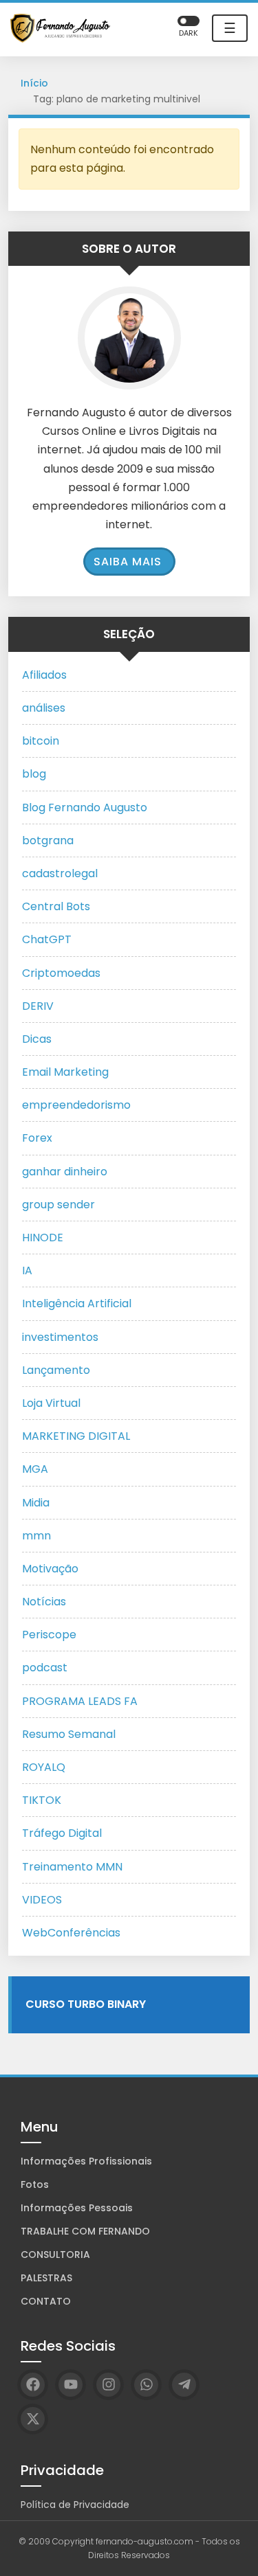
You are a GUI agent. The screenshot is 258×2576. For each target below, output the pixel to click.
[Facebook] (33, 2385)
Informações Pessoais (77, 2208)
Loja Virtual (51, 1403)
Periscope (49, 1635)
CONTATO (46, 2301)
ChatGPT (47, 939)
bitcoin (41, 741)
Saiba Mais (128, 562)
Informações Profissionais (86, 2161)
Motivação (50, 1569)
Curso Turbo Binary (86, 2004)
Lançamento (56, 1370)
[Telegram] (184, 2385)
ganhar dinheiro (65, 1172)
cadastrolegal (60, 873)
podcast (45, 1668)
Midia (36, 1503)
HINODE (43, 1238)
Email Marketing (65, 1072)
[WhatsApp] (146, 2385)
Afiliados (44, 675)
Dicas (37, 1039)
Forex (37, 1138)
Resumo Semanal (69, 1734)
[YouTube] (71, 2385)
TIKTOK (42, 1800)
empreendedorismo (76, 1105)
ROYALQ (44, 1767)
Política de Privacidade (75, 2505)
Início (34, 83)
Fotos (35, 2184)
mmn (36, 1536)
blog (34, 774)
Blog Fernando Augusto (85, 807)
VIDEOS (42, 1900)
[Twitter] (33, 2419)
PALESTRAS (46, 2278)
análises (44, 708)
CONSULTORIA (55, 2255)
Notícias (44, 1602)
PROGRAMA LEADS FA (80, 1701)
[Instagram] (108, 2385)
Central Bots (56, 906)
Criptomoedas (61, 973)
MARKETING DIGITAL (76, 1436)
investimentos (60, 1337)
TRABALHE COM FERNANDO (85, 2231)
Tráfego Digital (62, 1833)
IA (27, 1270)
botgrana (48, 840)
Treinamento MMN (72, 1867)
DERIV (38, 1006)
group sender (58, 1205)
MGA (35, 1469)
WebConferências (71, 1933)
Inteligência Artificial (77, 1303)
